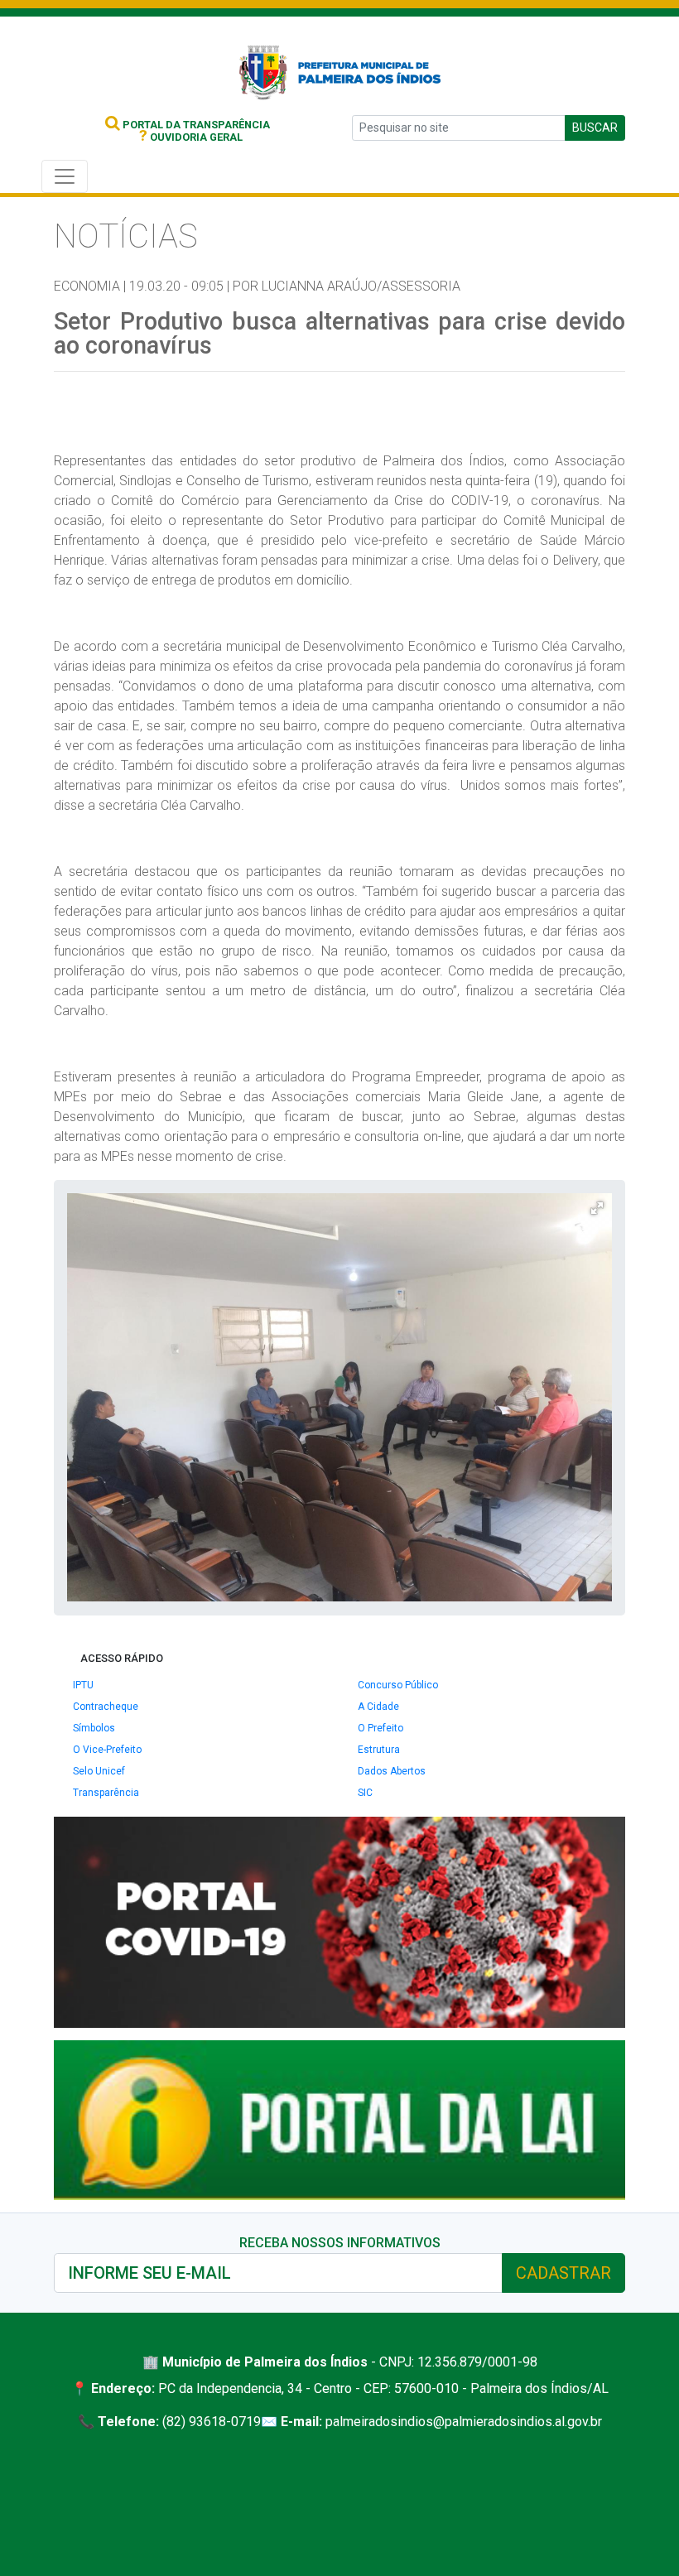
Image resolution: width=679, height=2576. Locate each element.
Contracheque (106, 1707)
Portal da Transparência (195, 125)
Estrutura (379, 1750)
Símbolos (94, 1728)
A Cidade (378, 1707)
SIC (365, 1793)
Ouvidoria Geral (191, 137)
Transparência (106, 1793)
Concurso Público (398, 1685)
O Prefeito (380, 1728)
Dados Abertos (392, 1771)
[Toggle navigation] (65, 176)
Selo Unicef (99, 1771)
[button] (597, 1208)
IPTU (83, 1685)
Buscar (595, 128)
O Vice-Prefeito (107, 1750)
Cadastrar (563, 2273)
